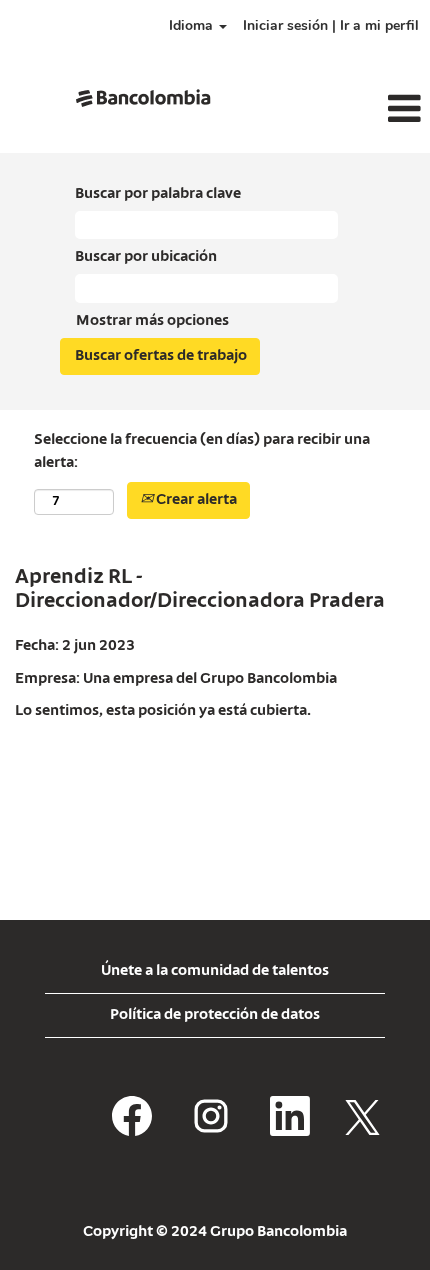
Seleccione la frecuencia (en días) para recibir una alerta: (202, 451)
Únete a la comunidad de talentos (215, 971)
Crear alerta (195, 500)
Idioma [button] (193, 25)
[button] (358, 110)
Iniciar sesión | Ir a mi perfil (331, 25)
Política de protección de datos (215, 1015)
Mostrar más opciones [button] (152, 321)
